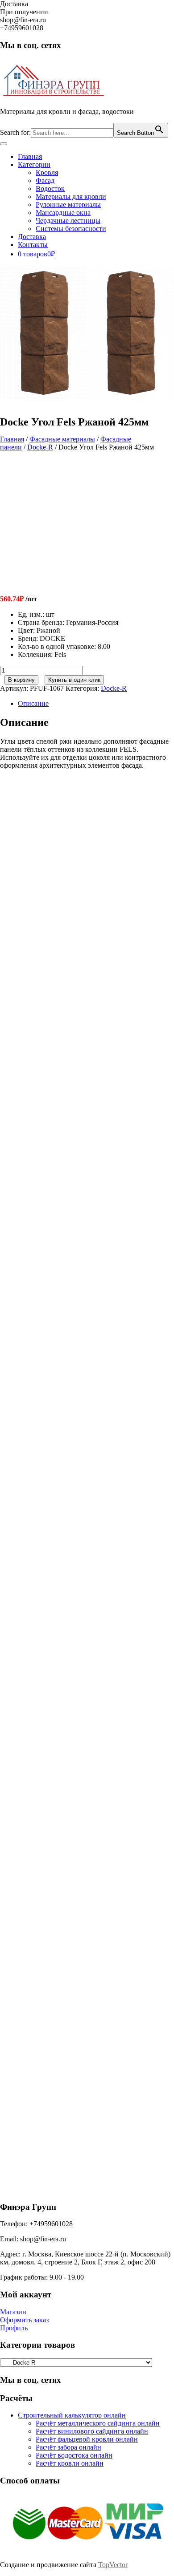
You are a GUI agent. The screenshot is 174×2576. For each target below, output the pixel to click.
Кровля (47, 172)
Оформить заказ (24, 2320)
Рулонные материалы (68, 205)
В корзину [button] (78, 941)
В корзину (21, 680)
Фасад (45, 180)
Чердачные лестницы (68, 221)
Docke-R (40, 447)
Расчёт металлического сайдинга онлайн (98, 2423)
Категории (34, 164)
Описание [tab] (33, 703)
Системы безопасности (71, 229)
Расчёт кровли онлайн (70, 2463)
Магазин (13, 2312)
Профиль (14, 2328)
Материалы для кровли (71, 196)
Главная (30, 156)
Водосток (50, 188)
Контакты (33, 245)
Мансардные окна (63, 213)
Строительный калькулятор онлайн (72, 2415)
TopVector (113, 2565)
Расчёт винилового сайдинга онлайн (92, 2431)
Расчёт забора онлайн (68, 2447)
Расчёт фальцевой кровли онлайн (87, 2439)
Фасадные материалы (62, 439)
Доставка (32, 237)
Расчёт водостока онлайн (74, 2455)
